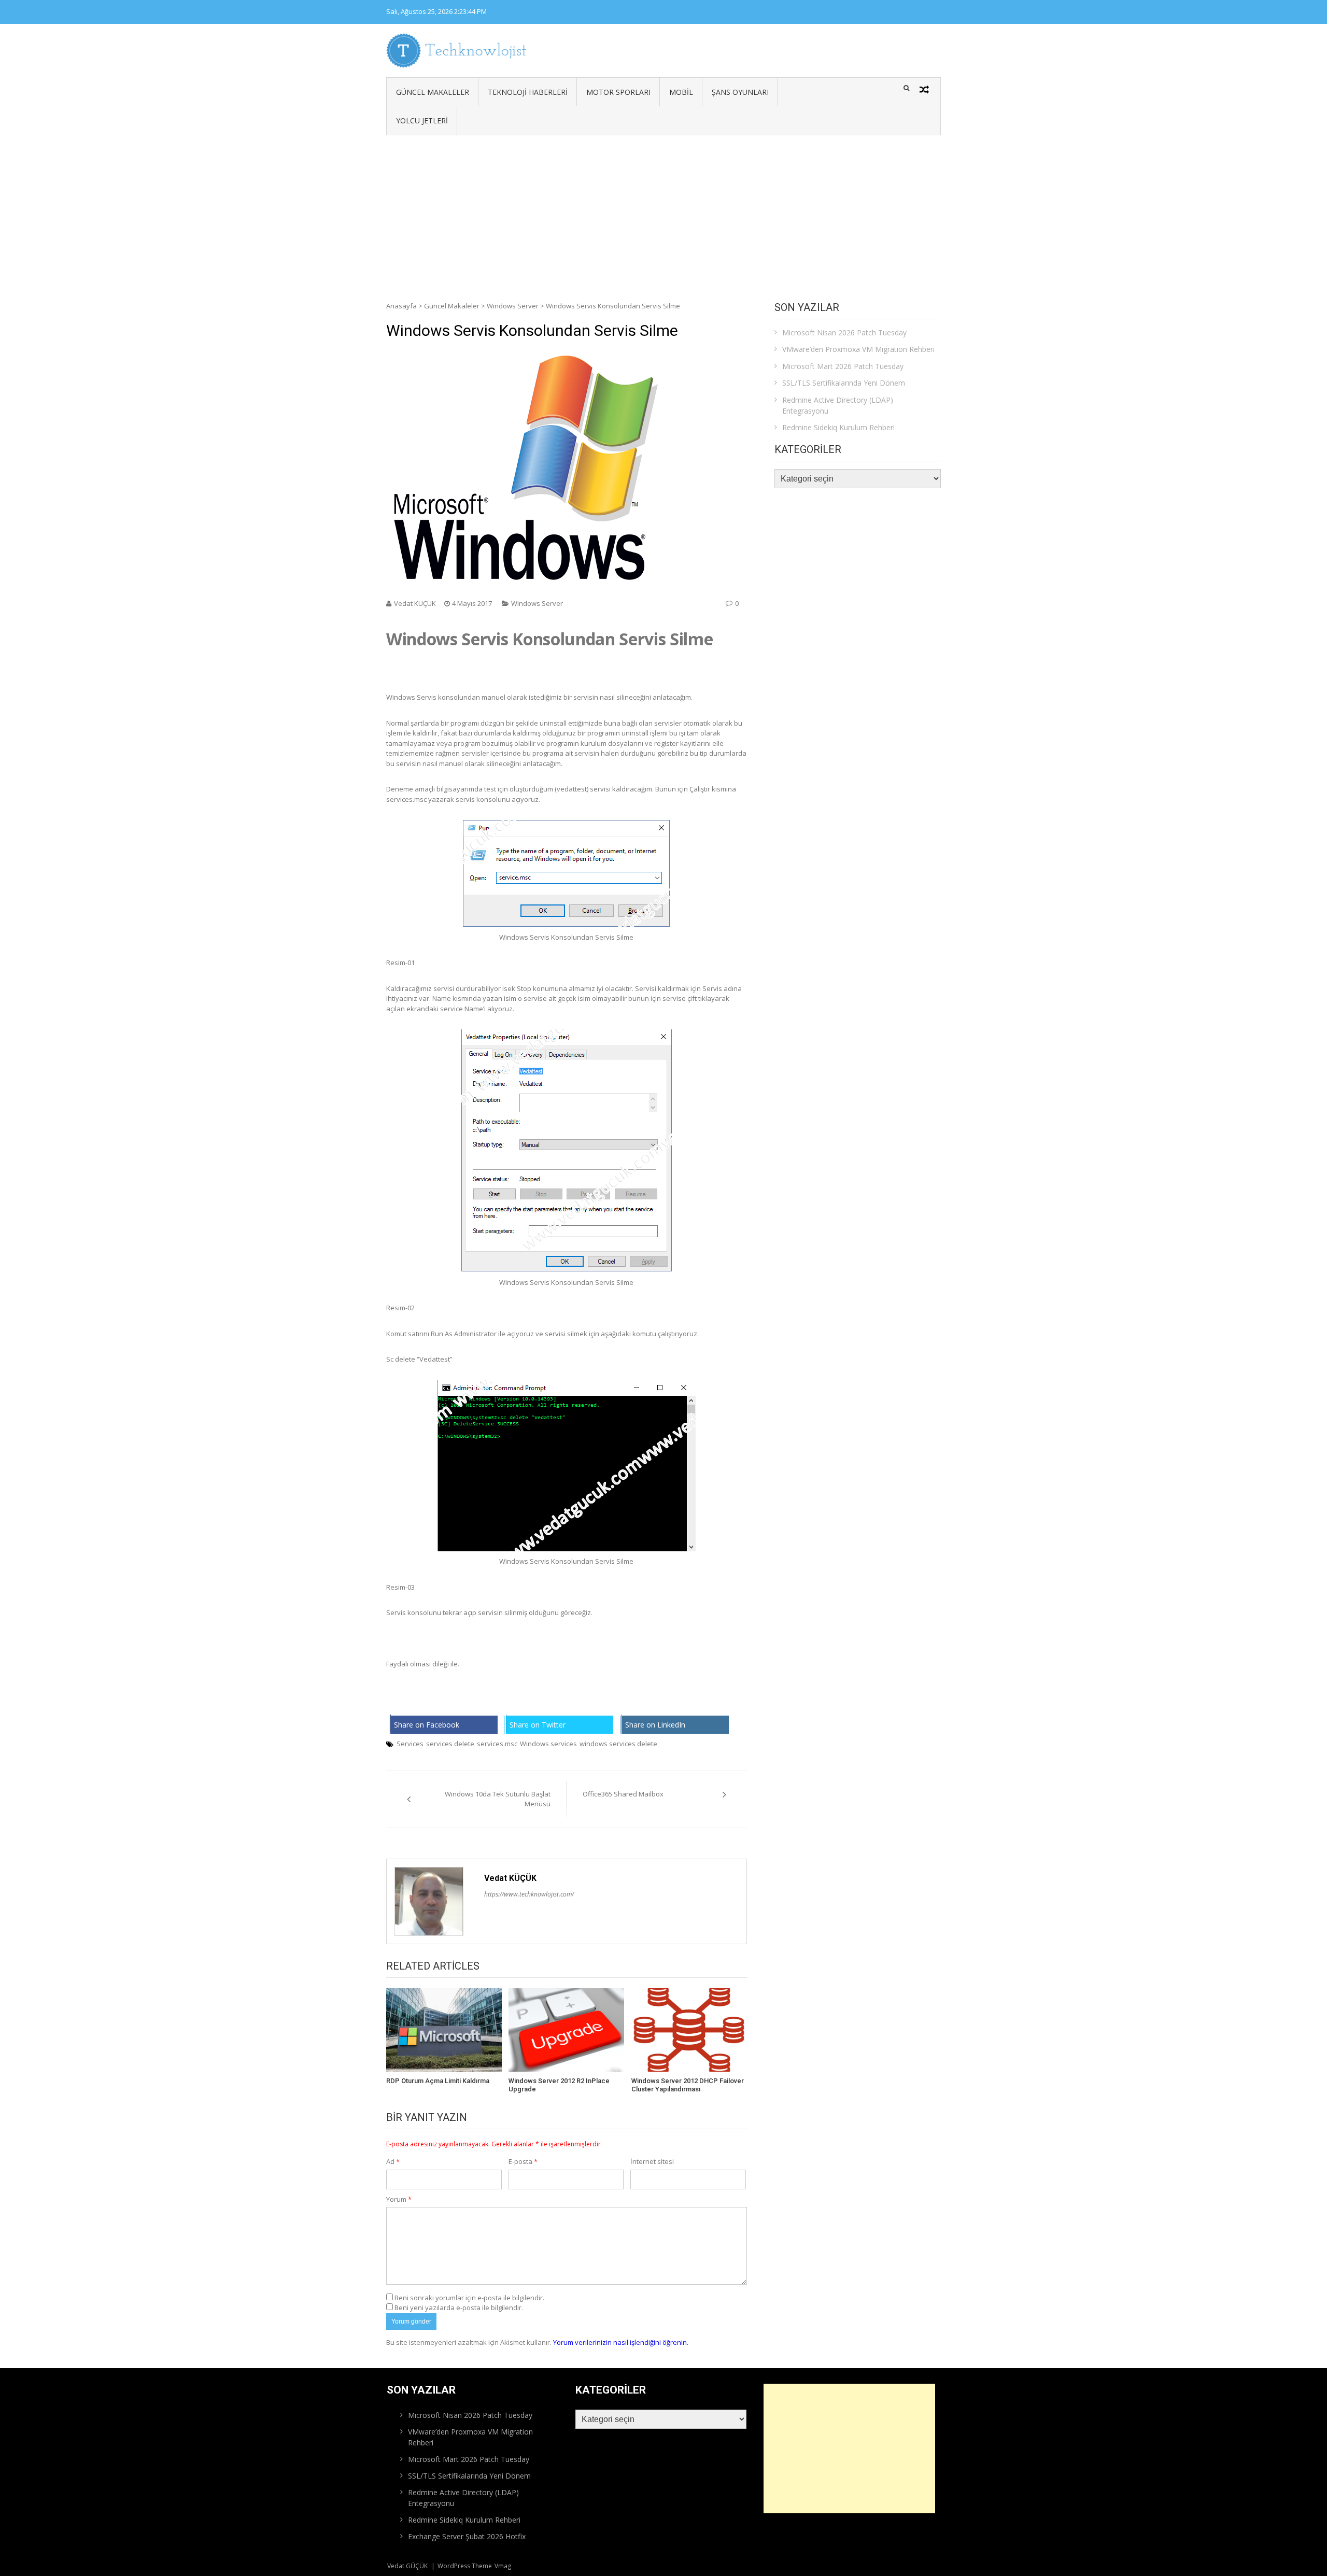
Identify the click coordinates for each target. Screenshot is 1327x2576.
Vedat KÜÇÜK (415, 603)
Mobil (681, 92)
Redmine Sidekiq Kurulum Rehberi (838, 427)
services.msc (497, 1744)
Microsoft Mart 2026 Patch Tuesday (843, 366)
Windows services (548, 1744)
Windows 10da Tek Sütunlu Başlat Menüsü (498, 1799)
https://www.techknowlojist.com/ (529, 1894)
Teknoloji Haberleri (528, 92)
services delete (450, 1744)
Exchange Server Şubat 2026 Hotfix (467, 2536)
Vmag (503, 2566)
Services (410, 1744)
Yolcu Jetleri (422, 121)
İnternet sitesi (652, 2161)
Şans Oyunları (740, 92)
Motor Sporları (618, 92)
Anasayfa (401, 306)
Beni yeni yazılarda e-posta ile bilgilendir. (459, 2308)
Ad (393, 2161)
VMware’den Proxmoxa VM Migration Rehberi (858, 349)
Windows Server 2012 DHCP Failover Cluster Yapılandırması (688, 2085)
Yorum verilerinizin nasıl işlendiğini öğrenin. (621, 2342)
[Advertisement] (663, 213)
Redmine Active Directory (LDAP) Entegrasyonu (838, 405)
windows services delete (618, 1744)
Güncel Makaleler (433, 92)
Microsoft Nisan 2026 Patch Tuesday (844, 332)
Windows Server (513, 306)
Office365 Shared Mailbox (623, 1794)
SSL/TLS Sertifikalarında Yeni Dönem (844, 383)
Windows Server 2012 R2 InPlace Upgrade (559, 2085)
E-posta (523, 2161)
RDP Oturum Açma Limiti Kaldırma (438, 2081)
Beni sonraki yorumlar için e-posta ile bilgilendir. (469, 2298)
